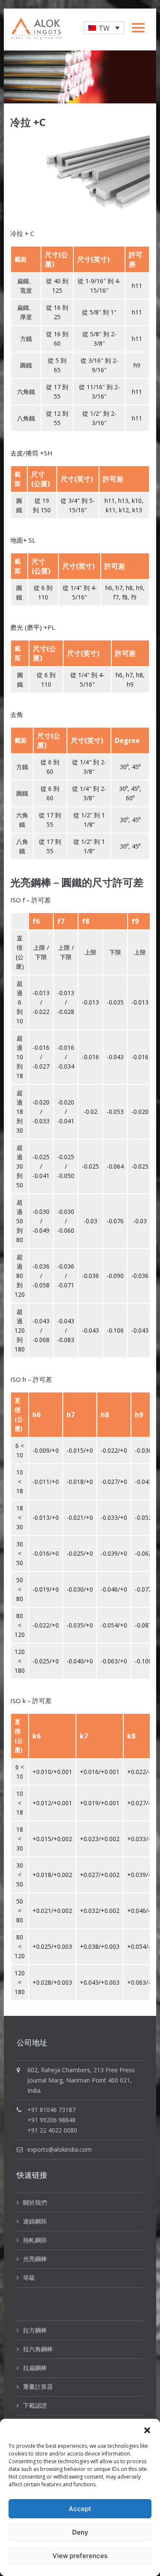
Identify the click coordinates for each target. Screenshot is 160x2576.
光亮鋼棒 (35, 2259)
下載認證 (35, 2405)
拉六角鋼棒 (38, 2349)
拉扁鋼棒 (35, 2368)
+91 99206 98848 (51, 2120)
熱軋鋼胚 (35, 2240)
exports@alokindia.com (60, 2149)
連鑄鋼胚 (35, 2221)
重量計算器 (38, 2387)
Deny (80, 2532)
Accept (80, 2509)
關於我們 (35, 2202)
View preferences (80, 2556)
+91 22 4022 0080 (52, 2130)
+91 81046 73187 (51, 2110)
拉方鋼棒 (35, 2330)
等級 (29, 2278)
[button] (147, 2429)
